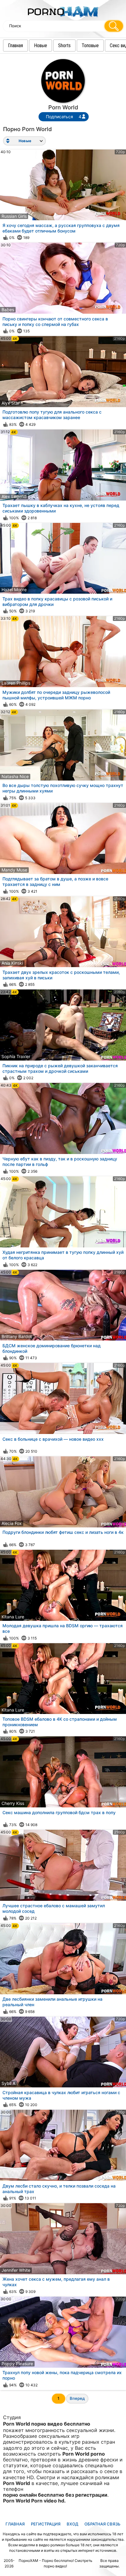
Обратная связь (102, 2524)
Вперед (77, 2398)
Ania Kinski (12, 963)
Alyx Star (11, 403)
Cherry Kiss (13, 1803)
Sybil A (8, 2083)
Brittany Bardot (17, 1336)
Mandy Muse (14, 870)
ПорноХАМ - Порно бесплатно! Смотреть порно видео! (56, 2563)
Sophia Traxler (16, 1056)
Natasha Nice (15, 776)
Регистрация (46, 2524)
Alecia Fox (12, 1523)
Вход (72, 2524)
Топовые (90, 45)
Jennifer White (16, 2270)
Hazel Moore (14, 590)
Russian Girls (14, 216)
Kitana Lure (13, 1617)
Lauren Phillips (16, 683)
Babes (8, 310)
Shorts (64, 45)
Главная (15, 45)
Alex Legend (14, 496)
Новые (41, 45)
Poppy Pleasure (17, 2364)
